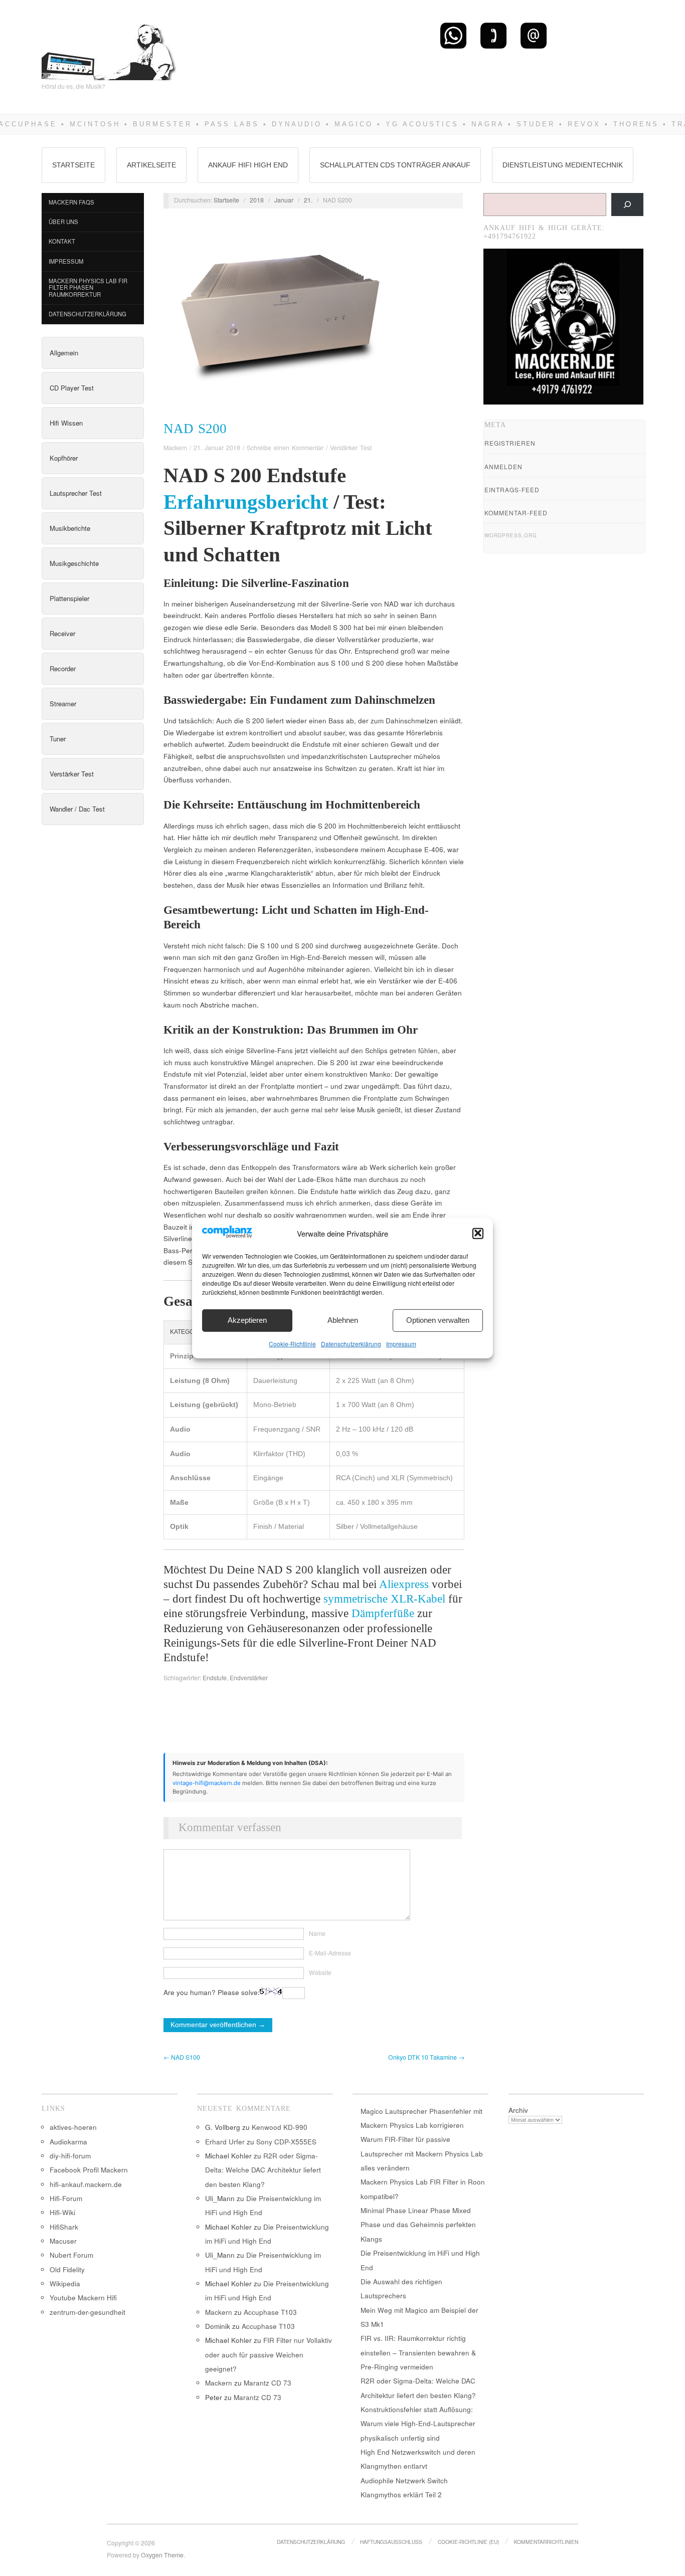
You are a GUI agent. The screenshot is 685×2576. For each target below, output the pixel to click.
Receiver (62, 633)
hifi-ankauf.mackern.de (86, 2184)
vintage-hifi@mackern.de (207, 1783)
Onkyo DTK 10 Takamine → (426, 2057)
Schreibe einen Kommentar (285, 448)
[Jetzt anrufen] (493, 35)
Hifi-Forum (66, 2198)
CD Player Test (72, 388)
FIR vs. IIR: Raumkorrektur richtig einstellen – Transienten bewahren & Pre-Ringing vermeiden (418, 2352)
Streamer (63, 704)
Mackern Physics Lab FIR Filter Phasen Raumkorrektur (88, 287)
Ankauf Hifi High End (248, 165)
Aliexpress (404, 1584)
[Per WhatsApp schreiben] (453, 35)
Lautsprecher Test (76, 493)
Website (320, 1972)
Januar (284, 200)
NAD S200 (195, 429)
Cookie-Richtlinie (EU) (468, 2542)
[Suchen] (627, 205)
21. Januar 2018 (217, 448)
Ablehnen (343, 1320)
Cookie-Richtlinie (292, 1343)
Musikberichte (70, 528)
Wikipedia (65, 2284)
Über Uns (63, 222)
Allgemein (64, 353)
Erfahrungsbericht (246, 502)
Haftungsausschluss (391, 2542)
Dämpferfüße (383, 1613)
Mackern (175, 448)
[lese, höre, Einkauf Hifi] (110, 48)
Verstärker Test (72, 774)
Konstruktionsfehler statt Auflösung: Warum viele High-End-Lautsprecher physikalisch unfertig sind (418, 2424)
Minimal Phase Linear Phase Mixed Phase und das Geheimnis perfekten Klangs (418, 2225)
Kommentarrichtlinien (546, 2542)
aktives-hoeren (73, 2127)
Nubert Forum (71, 2255)
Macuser (63, 2241)
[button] (478, 1233)
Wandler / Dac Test (77, 809)
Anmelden (503, 466)
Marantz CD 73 (268, 2383)
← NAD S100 (182, 2057)
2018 (257, 200)
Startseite (73, 165)
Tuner (58, 739)
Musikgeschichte (74, 563)
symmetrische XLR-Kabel (384, 1599)
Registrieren (510, 443)
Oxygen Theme (162, 2555)
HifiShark (64, 2227)
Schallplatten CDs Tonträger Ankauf (395, 165)
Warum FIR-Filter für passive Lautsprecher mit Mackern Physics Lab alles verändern (422, 2153)
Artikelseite (151, 165)
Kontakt (62, 241)
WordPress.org (511, 535)
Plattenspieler (69, 598)
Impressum (401, 1343)
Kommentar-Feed (516, 513)
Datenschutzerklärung (351, 1343)
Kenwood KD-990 (280, 2127)
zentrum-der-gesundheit (88, 2312)
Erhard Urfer (225, 2142)
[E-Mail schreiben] (534, 35)
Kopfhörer (64, 458)
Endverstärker (249, 1678)
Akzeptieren (247, 1320)
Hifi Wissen (66, 423)
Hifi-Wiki (62, 2212)
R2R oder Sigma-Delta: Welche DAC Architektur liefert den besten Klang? (263, 2170)
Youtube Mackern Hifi (83, 2298)
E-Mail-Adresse (330, 1953)
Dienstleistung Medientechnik (563, 165)
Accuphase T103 (270, 2312)
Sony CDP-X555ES (286, 2142)
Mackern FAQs (71, 202)
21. (308, 200)
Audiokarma (68, 2142)
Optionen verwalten (438, 1320)
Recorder (63, 668)
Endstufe (215, 1678)
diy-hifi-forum (70, 2156)
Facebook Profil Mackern (89, 2170)
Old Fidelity (67, 2269)
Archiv (518, 2110)
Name (317, 1933)
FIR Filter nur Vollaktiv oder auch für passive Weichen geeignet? (269, 2354)
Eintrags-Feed (512, 489)
